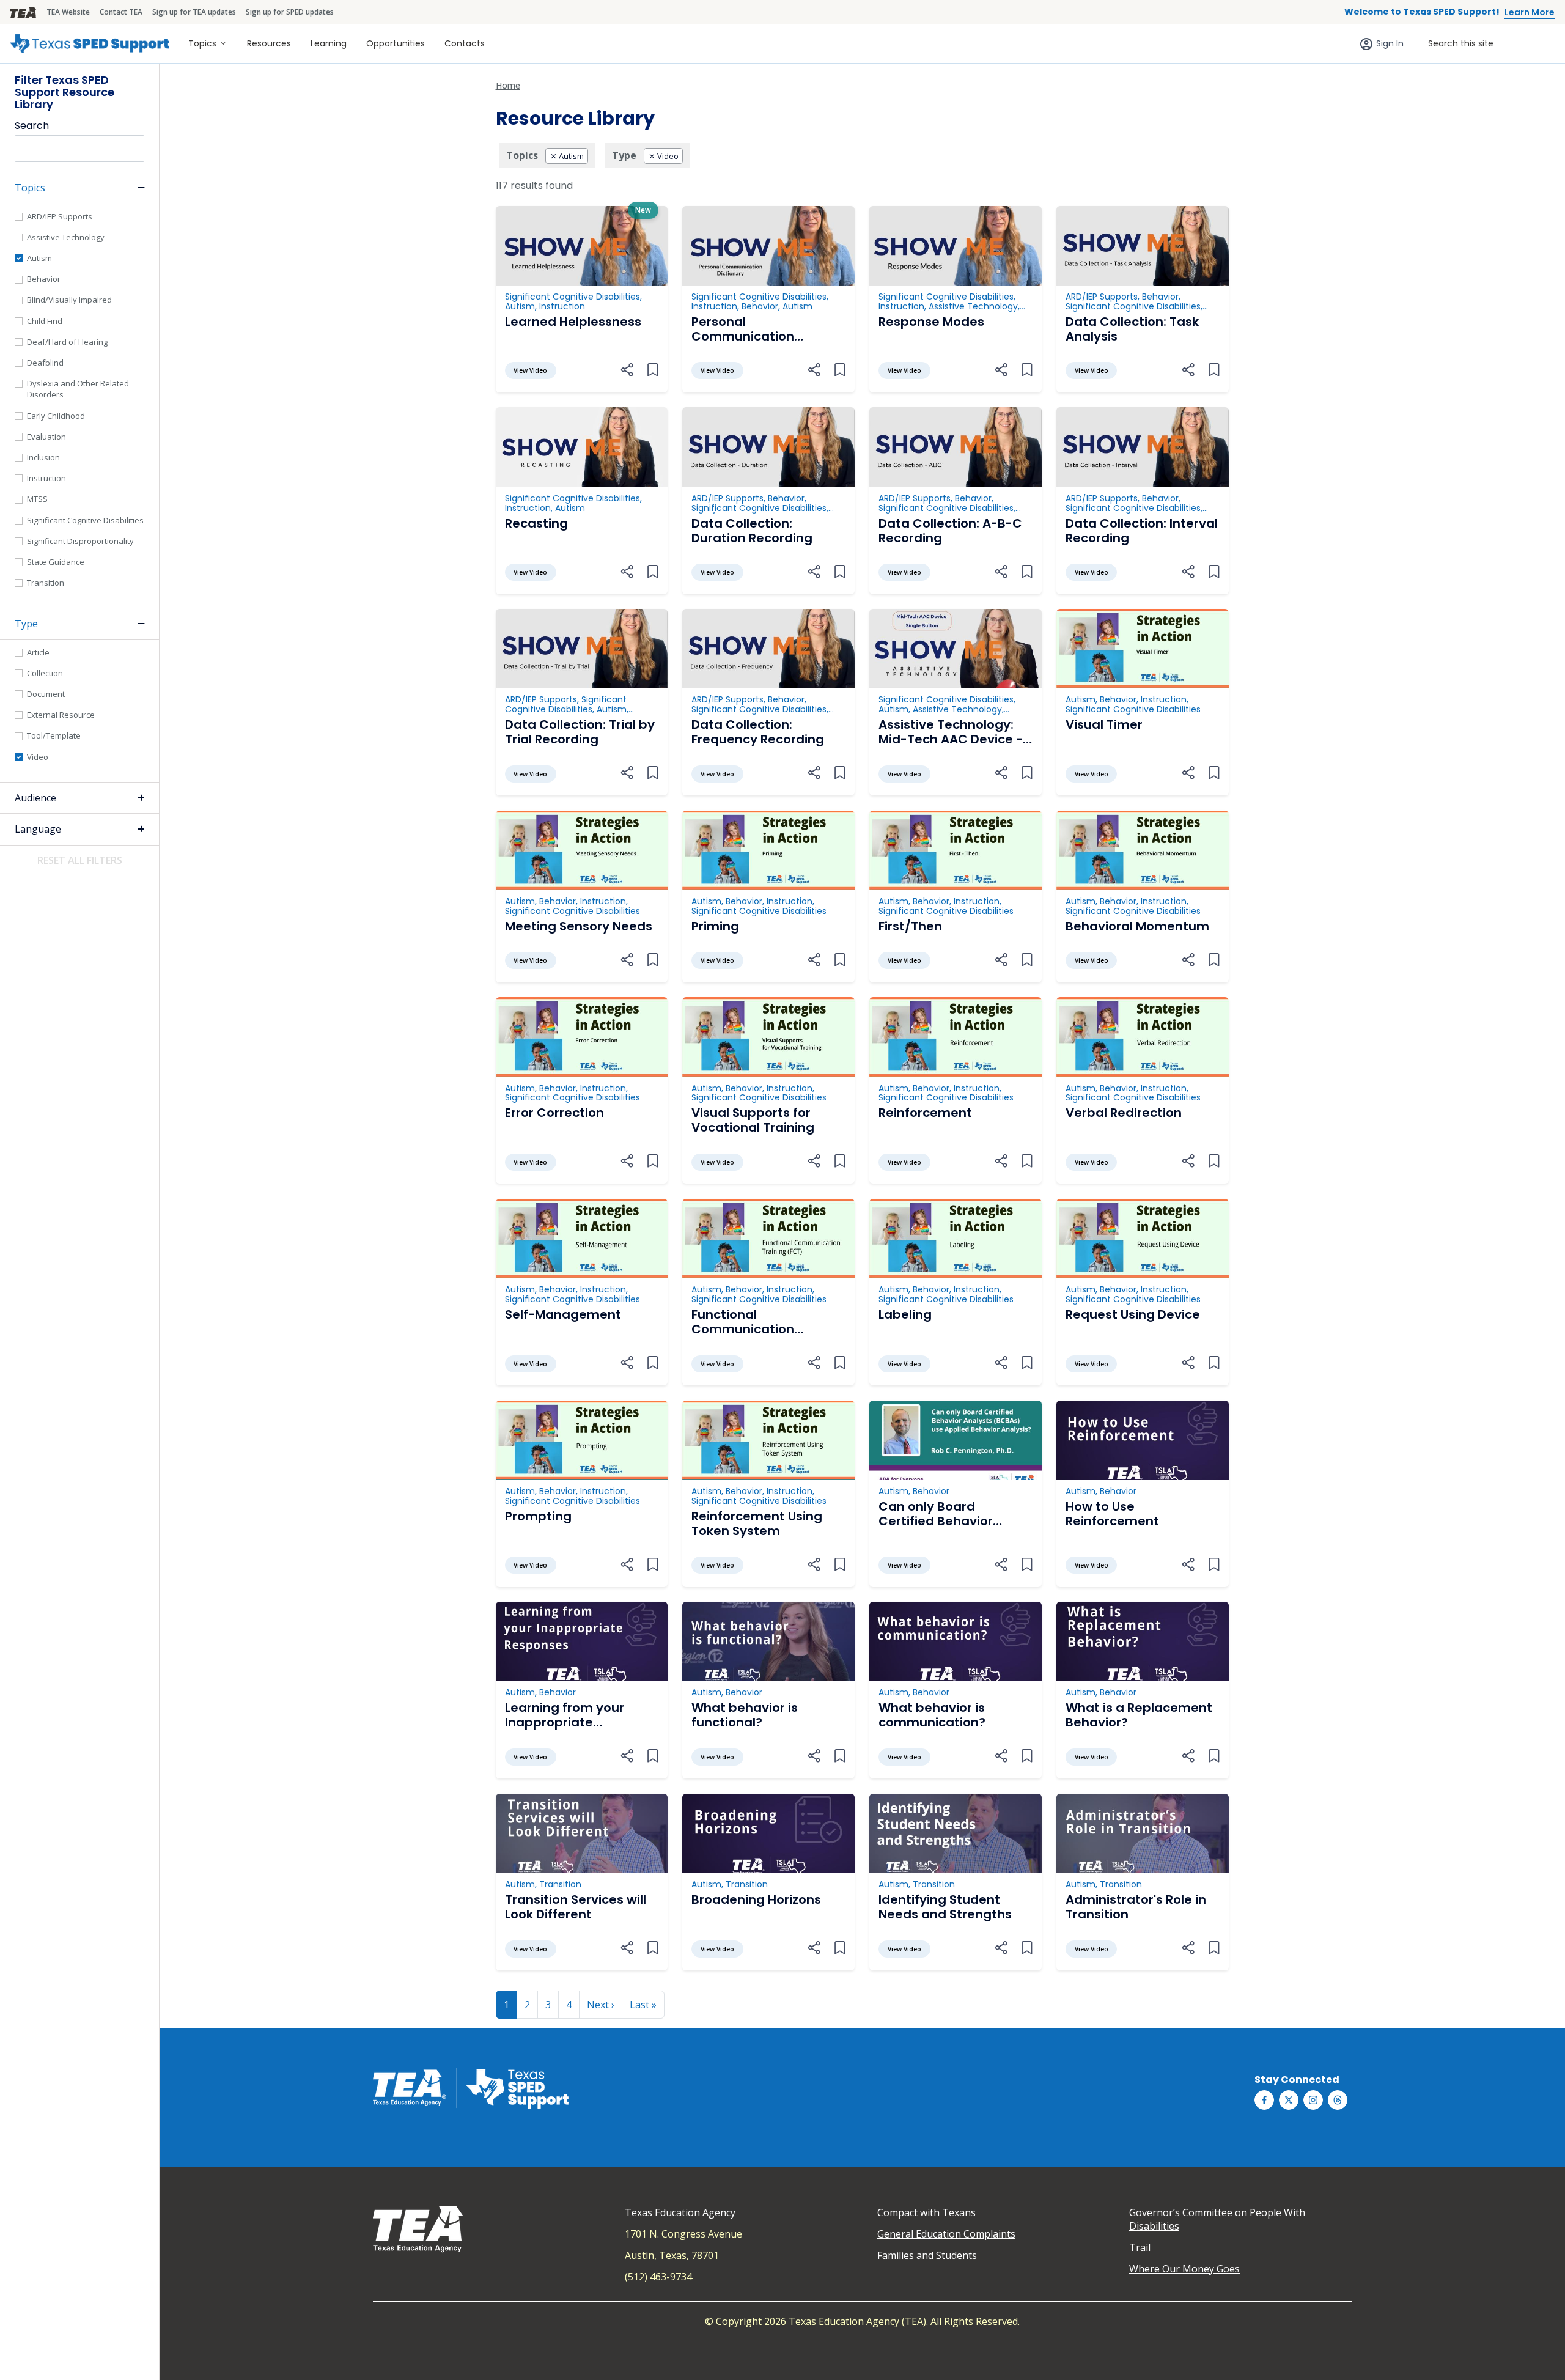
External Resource (61, 715)
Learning (329, 43)
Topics (202, 43)
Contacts (465, 43)
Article (38, 652)
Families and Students (927, 2255)
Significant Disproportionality (80, 541)
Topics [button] (30, 188)
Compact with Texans (926, 2212)
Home (508, 85)
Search (32, 126)
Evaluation (46, 437)
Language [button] (38, 829)
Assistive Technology (66, 237)
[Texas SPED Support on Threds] (1338, 2100)
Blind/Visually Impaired (69, 300)
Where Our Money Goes (1184, 2269)
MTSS (37, 499)
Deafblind (45, 363)
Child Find (45, 321)
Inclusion (43, 457)
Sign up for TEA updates (194, 12)
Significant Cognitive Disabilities (85, 520)
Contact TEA (121, 12)
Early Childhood (56, 416)
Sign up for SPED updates (290, 12)
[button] (627, 369)
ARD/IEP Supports (60, 216)
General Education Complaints (946, 2234)
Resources (269, 43)
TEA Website (68, 12)
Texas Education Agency (680, 2212)
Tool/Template (54, 735)
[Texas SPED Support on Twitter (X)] (1289, 2100)
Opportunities (396, 43)
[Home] (89, 44)
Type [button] (26, 624)
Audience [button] (35, 798)
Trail (1140, 2247)
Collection (45, 673)
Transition (46, 583)
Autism (39, 258)
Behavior (44, 279)
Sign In (1390, 43)
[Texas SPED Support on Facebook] (1264, 2100)
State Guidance (56, 562)
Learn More (1530, 12)
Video (38, 757)
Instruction (46, 478)
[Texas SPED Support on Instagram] (1313, 2100)
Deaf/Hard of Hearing (67, 342)
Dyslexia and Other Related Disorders (78, 389)
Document (46, 694)
